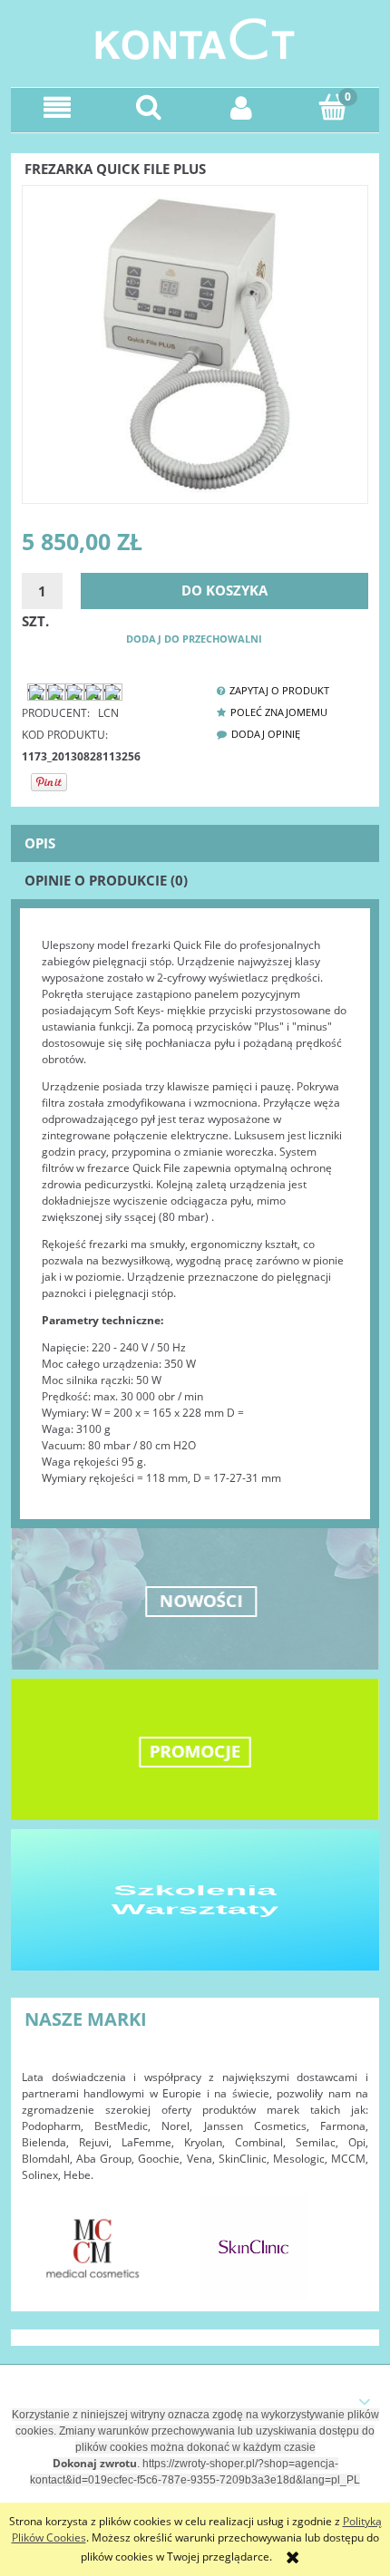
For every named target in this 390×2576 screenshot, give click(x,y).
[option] (93, 2247)
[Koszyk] (334, 107)
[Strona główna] (195, 37)
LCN (108, 713)
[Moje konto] (241, 107)
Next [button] (346, 2238)
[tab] (195, 843)
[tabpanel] (195, 1212)
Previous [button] (44, 2238)
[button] (57, 107)
